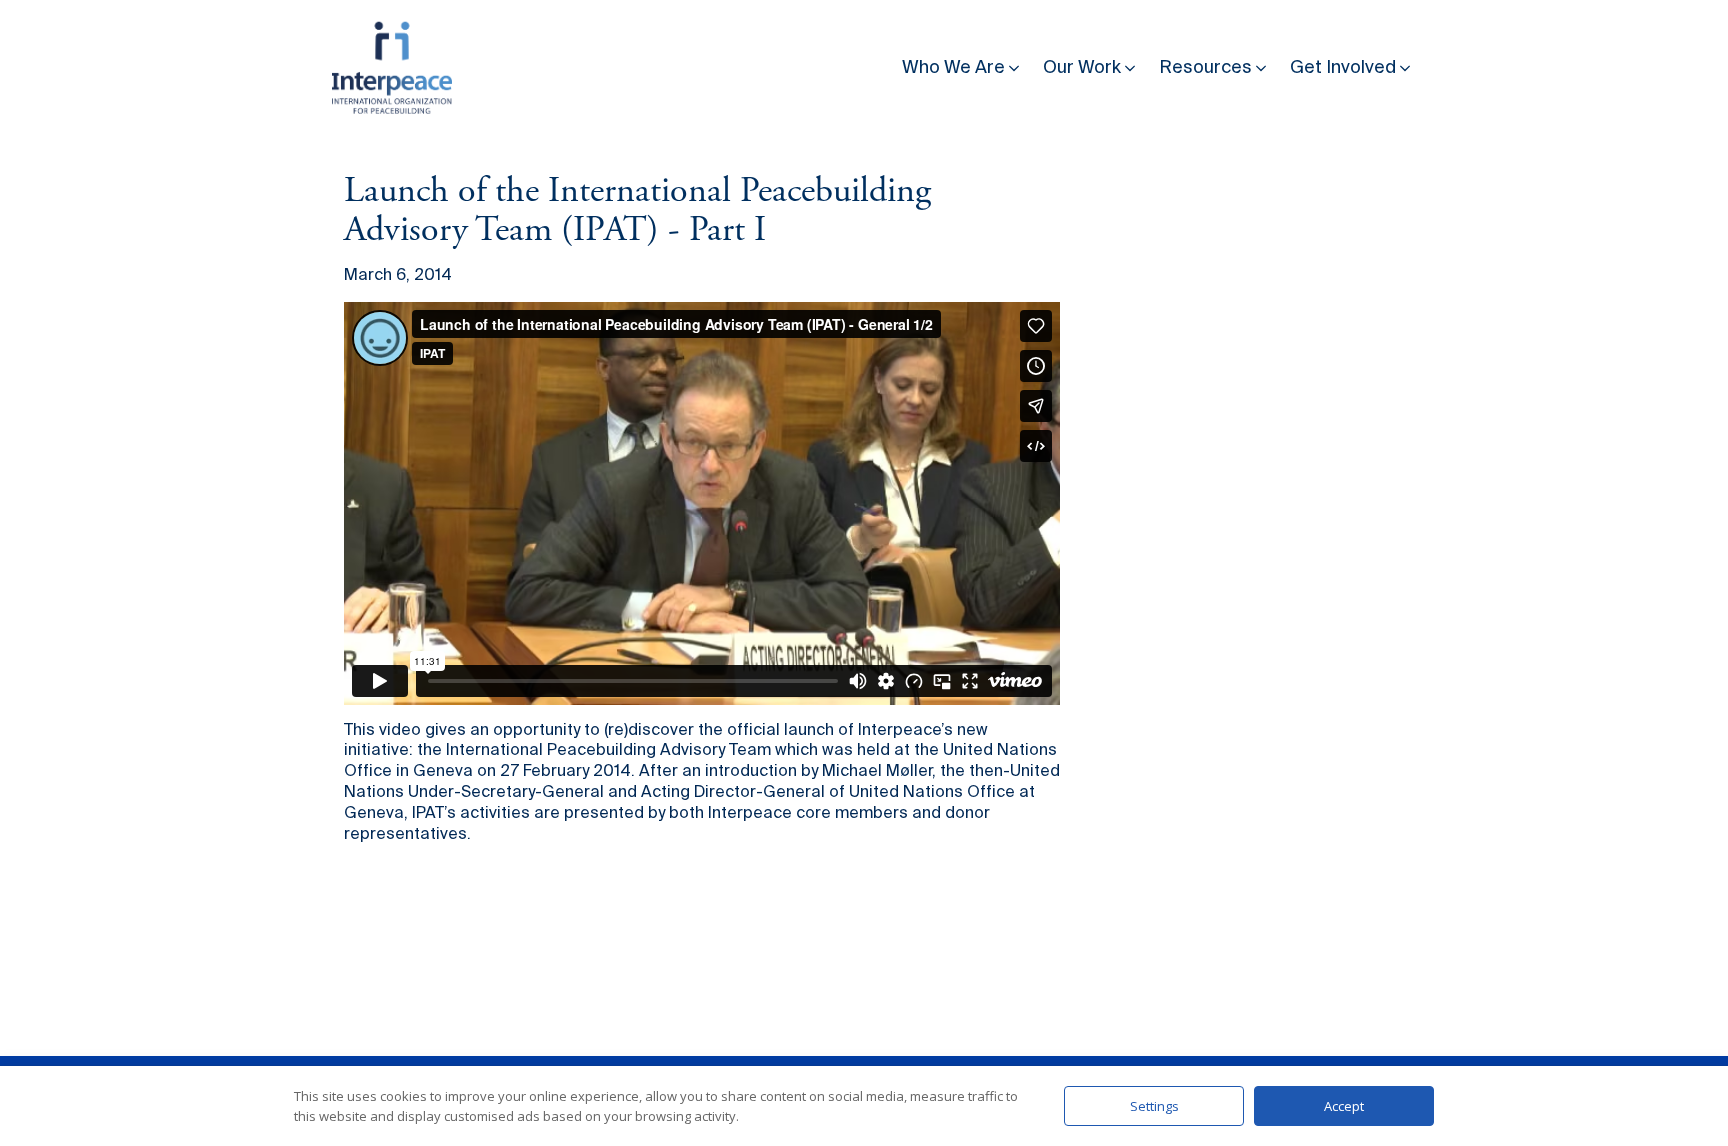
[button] (962, 63)
